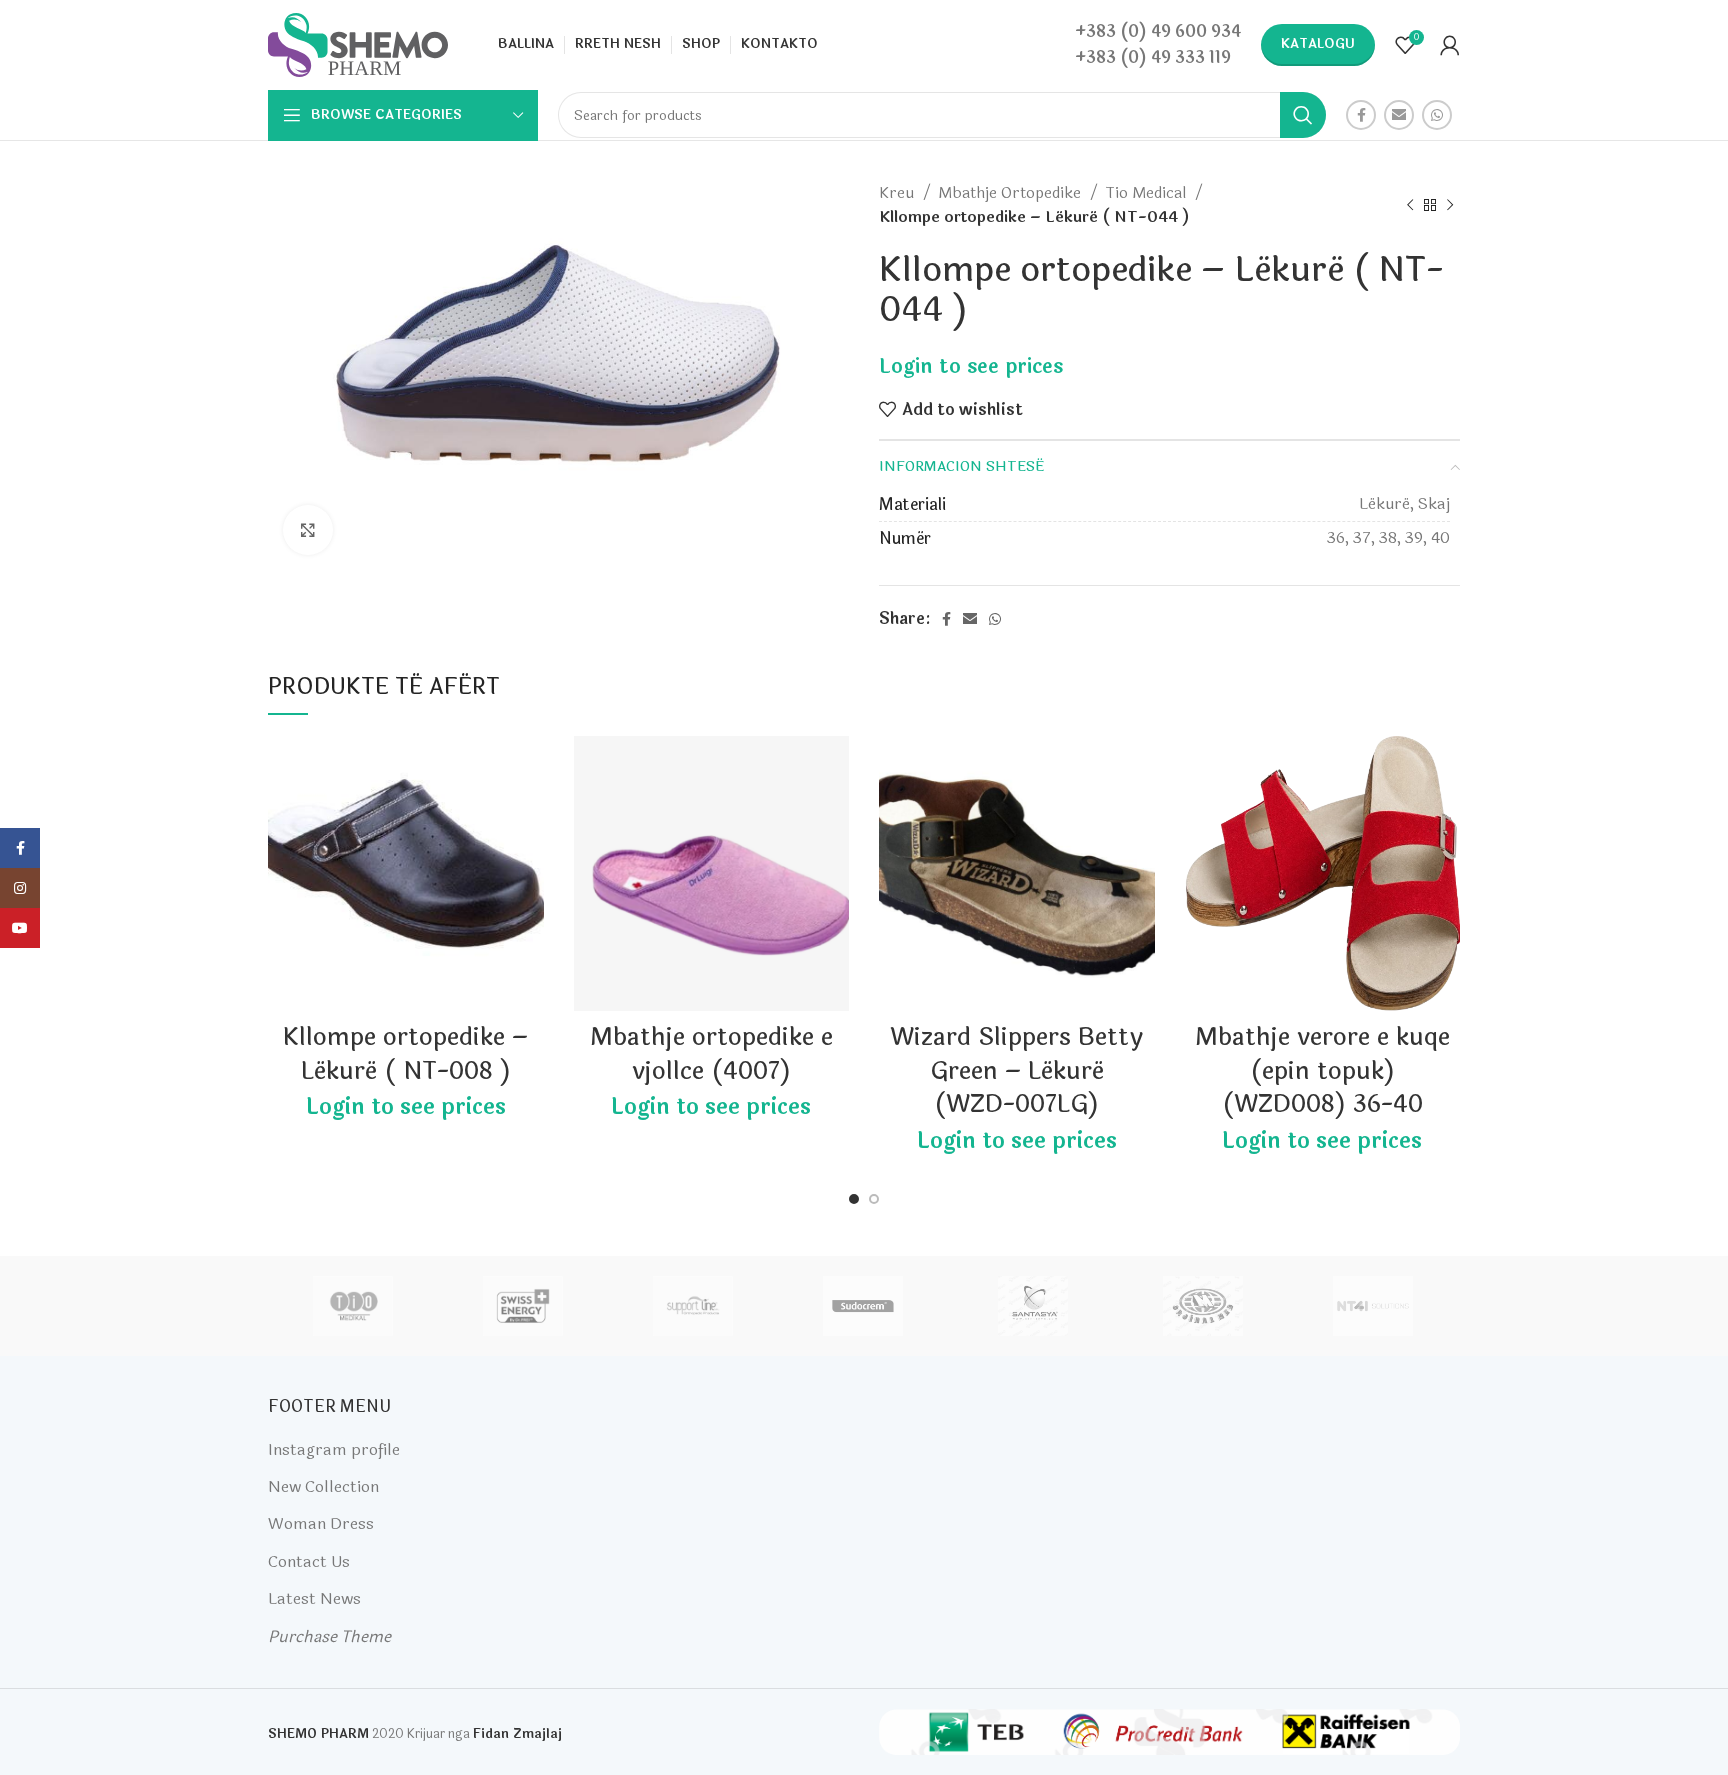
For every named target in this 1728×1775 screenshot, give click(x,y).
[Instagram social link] (20, 888)
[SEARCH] (1303, 115)
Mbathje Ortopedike (1011, 193)
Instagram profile (334, 1449)
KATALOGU (1318, 44)
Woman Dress (321, 1523)
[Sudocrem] (863, 1306)
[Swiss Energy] (523, 1306)
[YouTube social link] (20, 928)
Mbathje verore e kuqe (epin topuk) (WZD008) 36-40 (1322, 1071)
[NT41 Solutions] (1373, 1306)
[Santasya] (1033, 1306)
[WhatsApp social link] (1437, 115)
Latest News (314, 1598)
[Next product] (1450, 205)
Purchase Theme (329, 1636)
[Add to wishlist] (529, 768)
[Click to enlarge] (308, 530)
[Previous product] (1410, 205)
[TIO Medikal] (352, 1306)
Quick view (529, 813)
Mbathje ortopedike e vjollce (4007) (711, 1054)
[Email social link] (1399, 115)
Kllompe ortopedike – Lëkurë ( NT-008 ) (405, 1054)
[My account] (1450, 45)
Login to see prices (971, 366)
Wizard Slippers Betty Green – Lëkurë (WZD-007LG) (1016, 1071)
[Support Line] (693, 1306)
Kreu (898, 193)
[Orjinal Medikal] (1203, 1306)
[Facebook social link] (1361, 115)
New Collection (323, 1486)
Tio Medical (1147, 193)
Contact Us (309, 1561)
